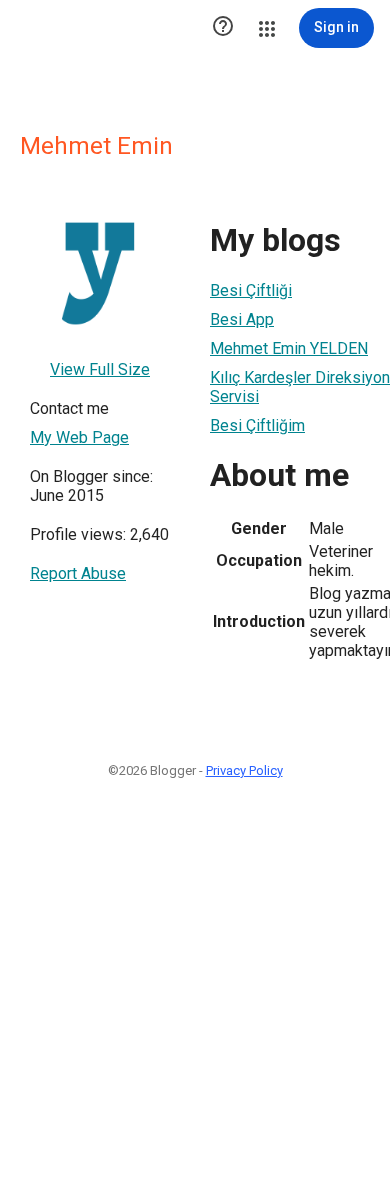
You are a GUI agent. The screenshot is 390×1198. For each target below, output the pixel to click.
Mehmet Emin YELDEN (289, 348)
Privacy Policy (244, 770)
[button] (223, 28)
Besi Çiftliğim (257, 425)
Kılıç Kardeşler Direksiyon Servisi (300, 387)
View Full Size (100, 369)
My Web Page (79, 437)
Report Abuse (78, 573)
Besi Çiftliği (251, 290)
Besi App (242, 319)
